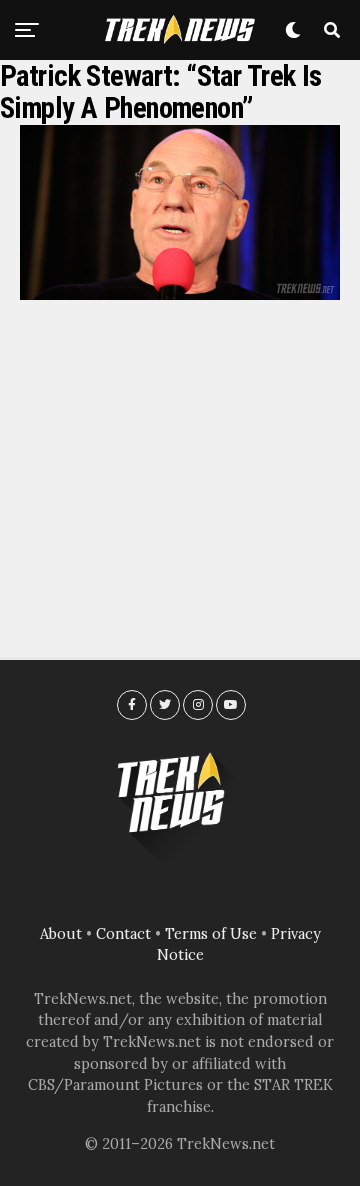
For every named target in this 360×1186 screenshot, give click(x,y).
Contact (123, 934)
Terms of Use (211, 934)
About (61, 934)
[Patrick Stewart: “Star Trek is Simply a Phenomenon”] (180, 294)
